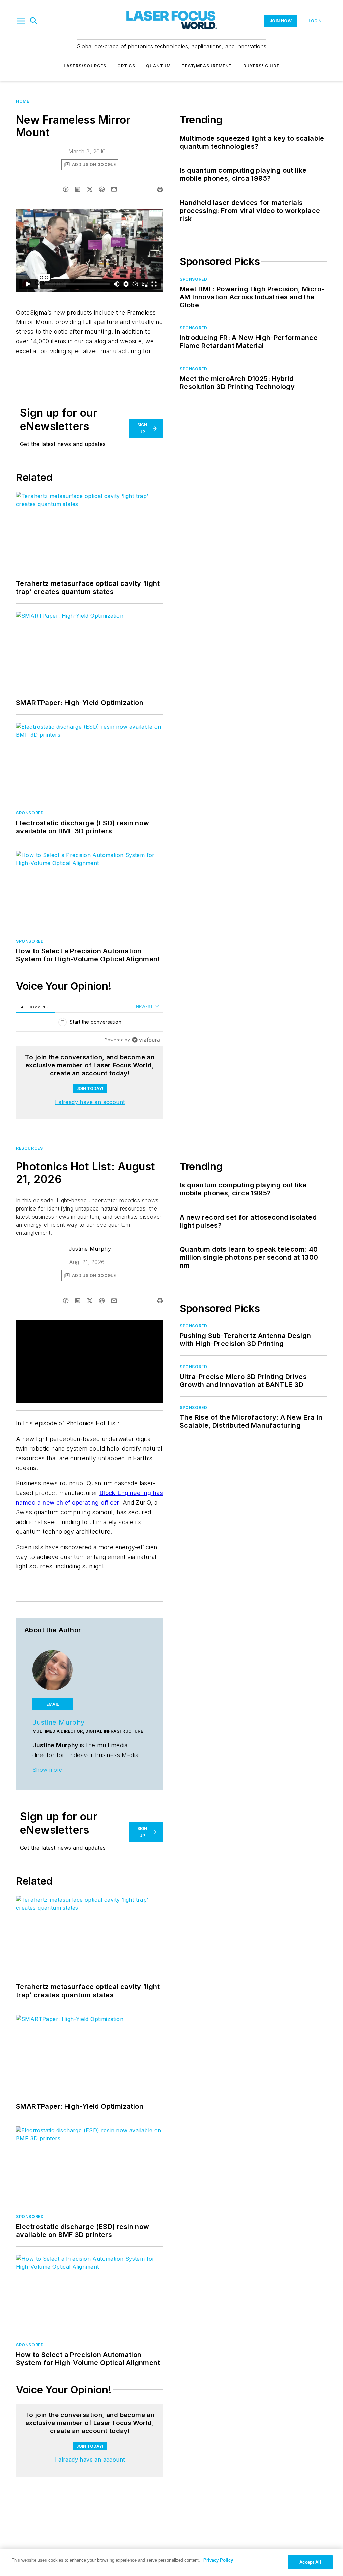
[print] (160, 189)
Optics (126, 66)
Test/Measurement (207, 66)
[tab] (36, 1007)
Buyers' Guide (261, 66)
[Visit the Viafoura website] (146, 1040)
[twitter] (90, 189)
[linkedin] (78, 189)
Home (23, 101)
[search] (34, 21)
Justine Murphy (90, 1249)
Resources (29, 1148)
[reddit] (102, 189)
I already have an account (90, 1102)
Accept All (310, 2562)
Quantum (158, 66)
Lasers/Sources (85, 66)
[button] (21, 21)
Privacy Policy (218, 2560)
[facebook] (66, 189)
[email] (114, 189)
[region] (90, 1024)
